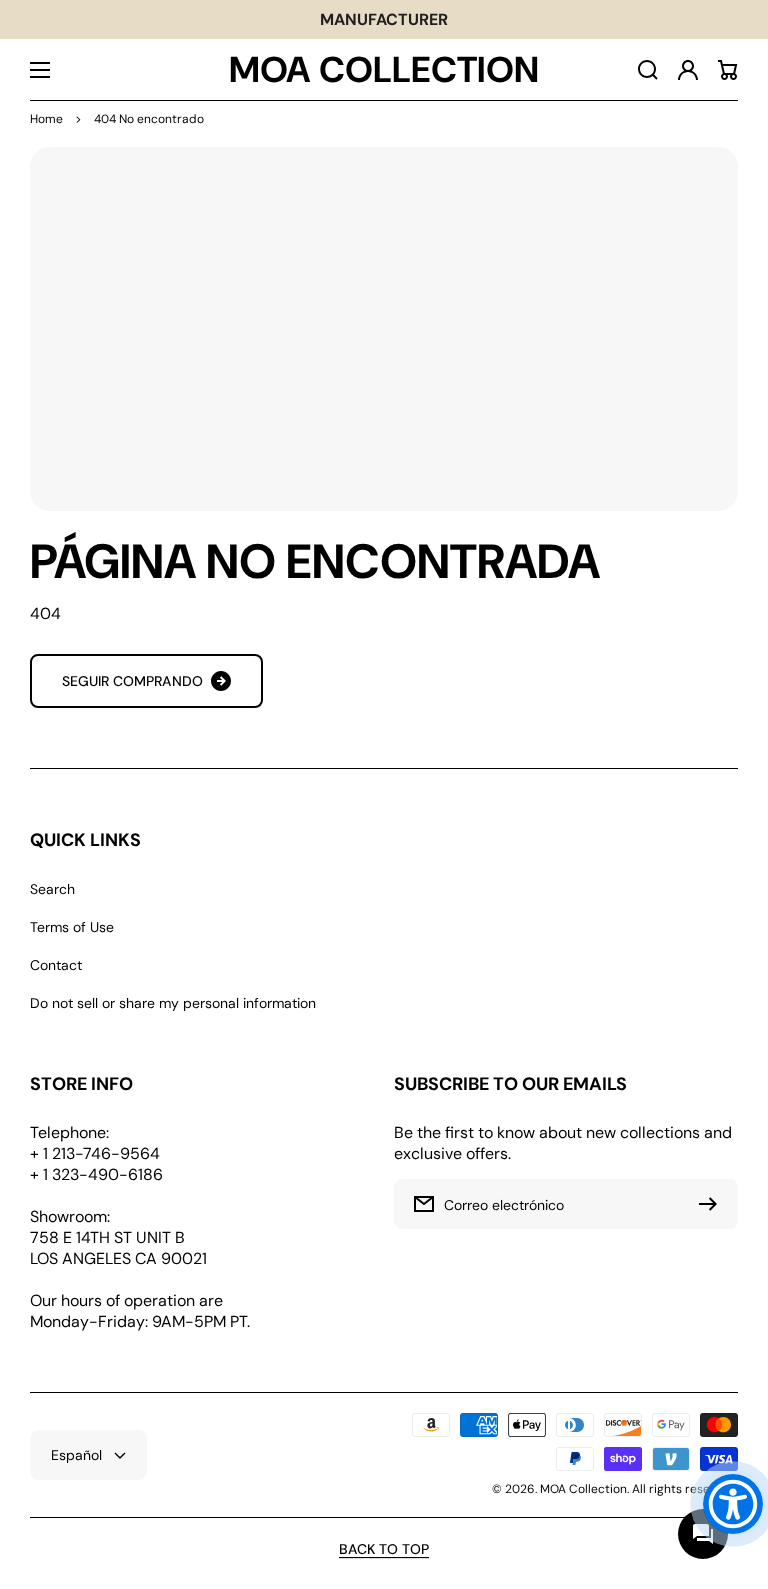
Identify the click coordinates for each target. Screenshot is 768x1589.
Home (46, 119)
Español (76, 1455)
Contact (56, 965)
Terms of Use (72, 927)
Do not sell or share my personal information (173, 1003)
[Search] (648, 70)
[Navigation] (40, 70)
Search (52, 889)
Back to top (384, 1549)
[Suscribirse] (713, 1204)
